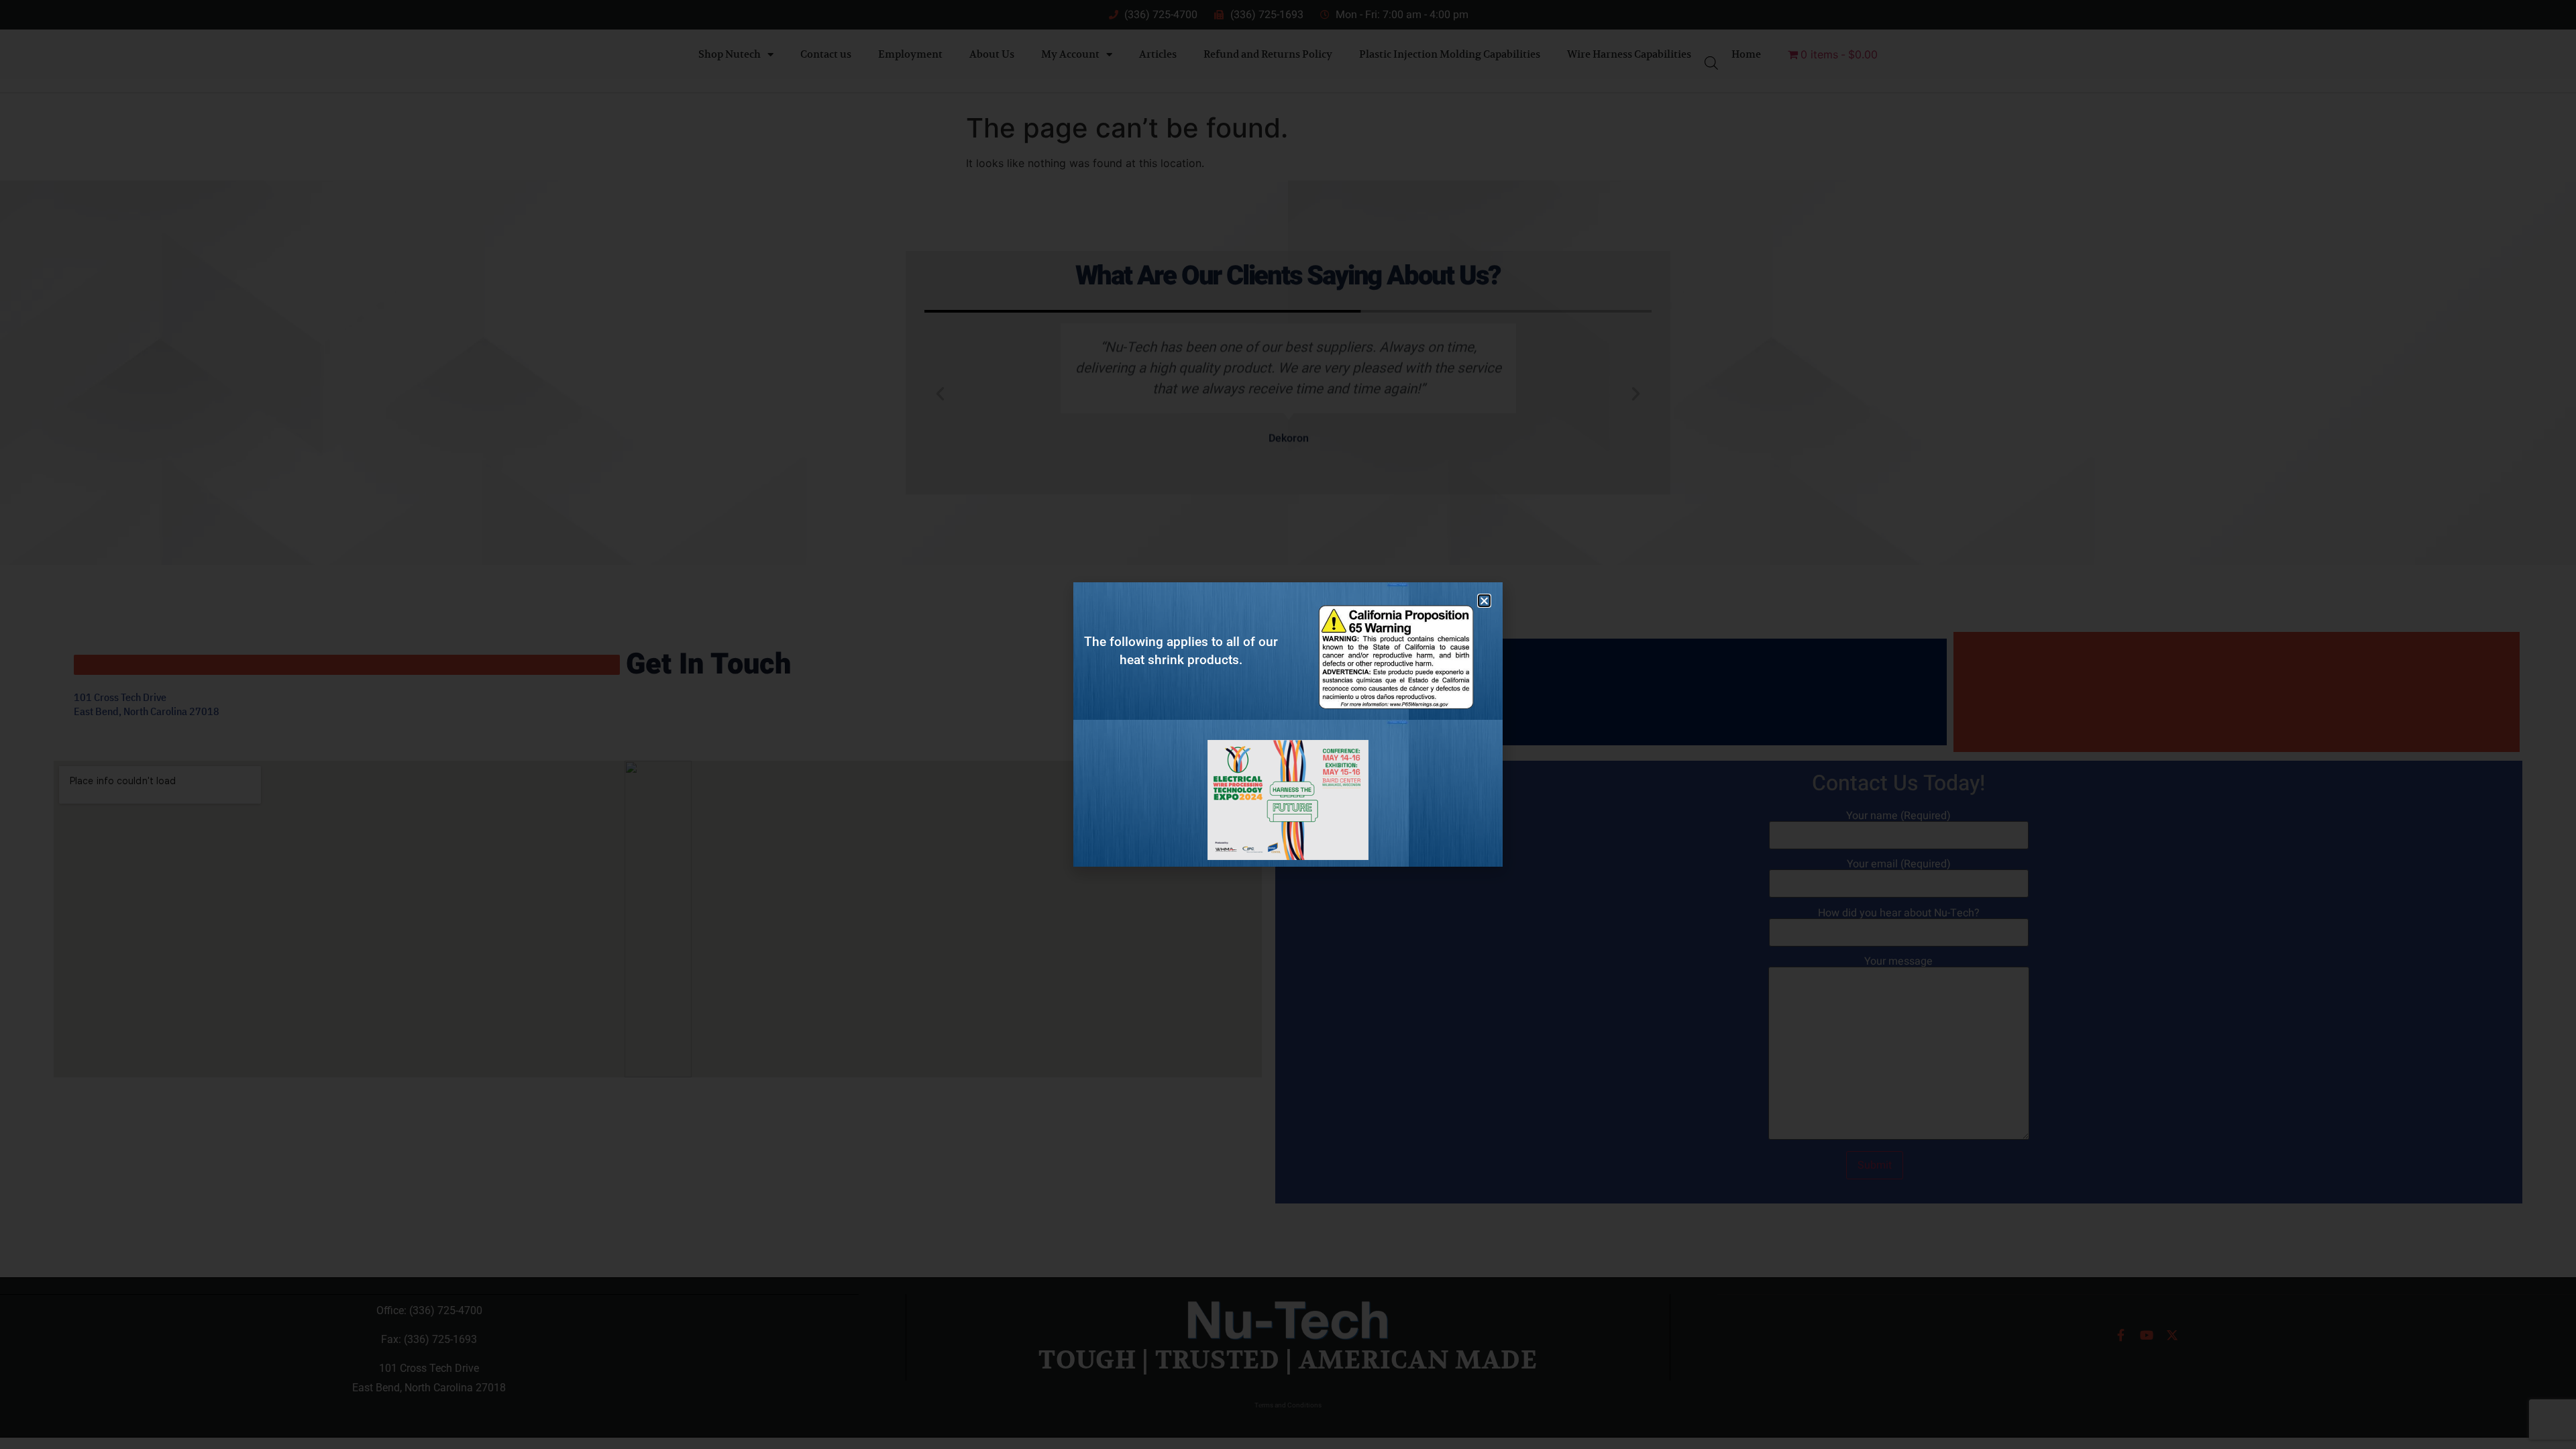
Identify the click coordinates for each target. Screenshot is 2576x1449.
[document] (1288, 724)
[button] (1484, 601)
